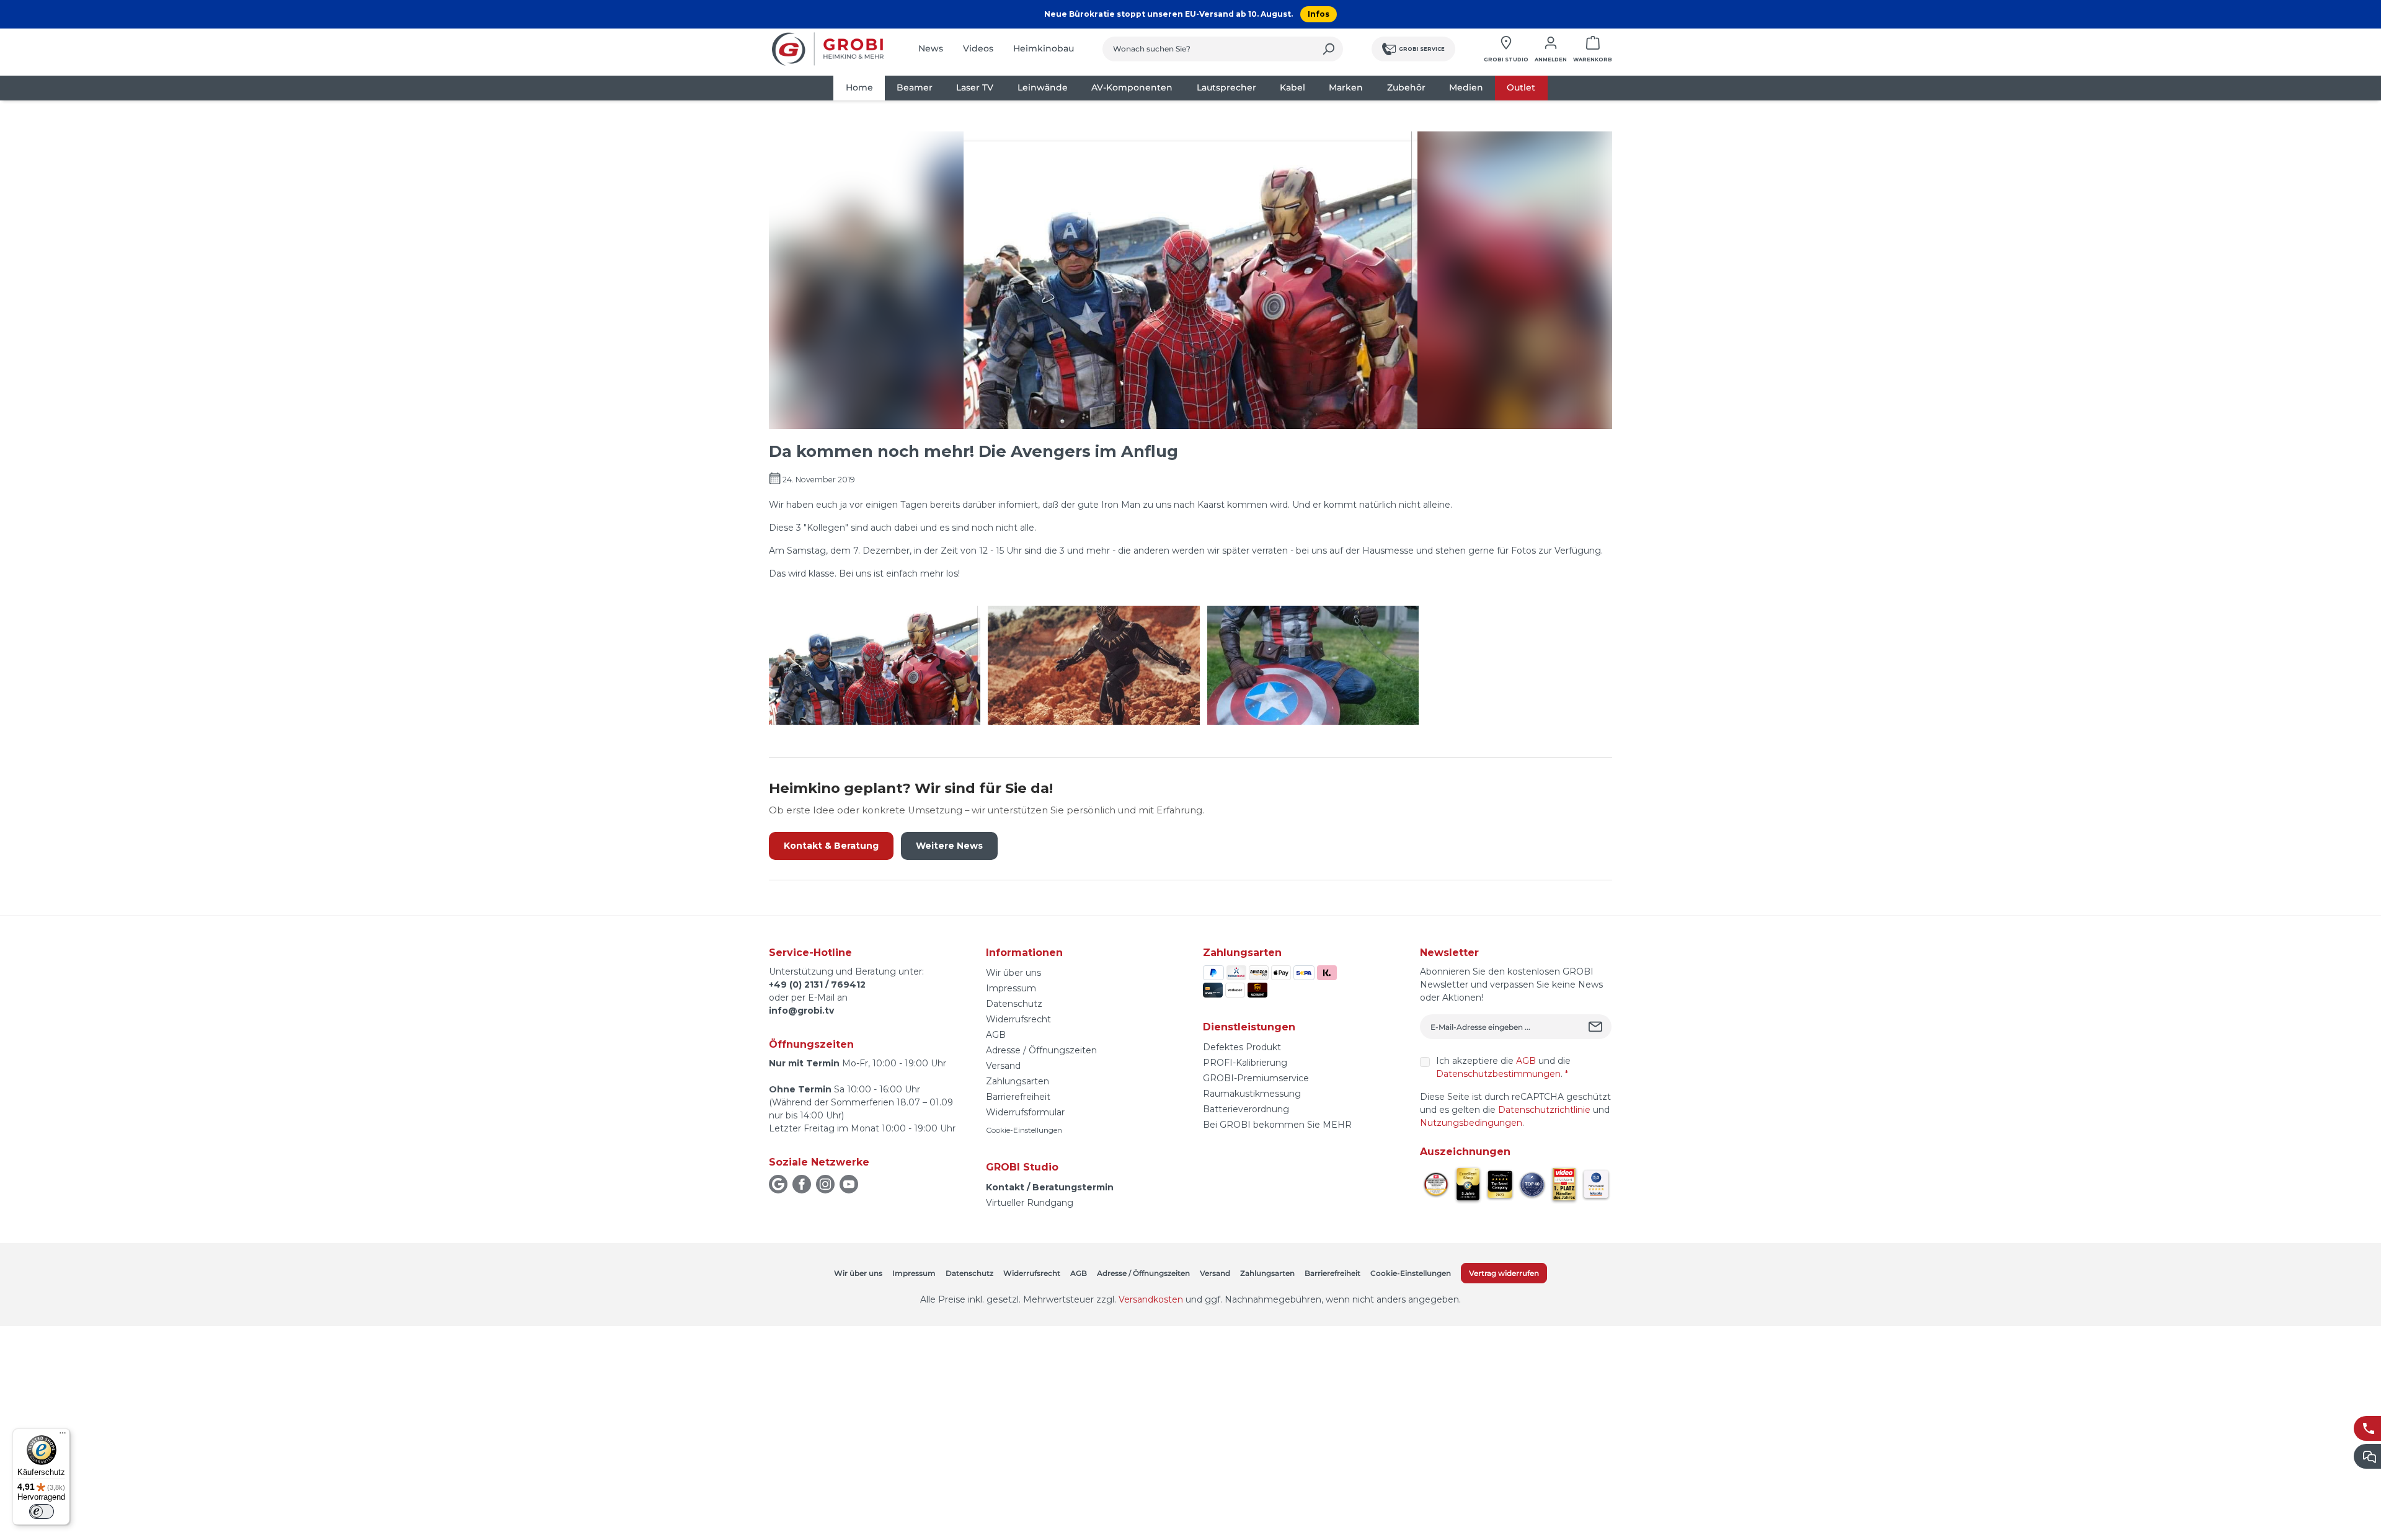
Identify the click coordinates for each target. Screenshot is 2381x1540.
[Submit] (1597, 1027)
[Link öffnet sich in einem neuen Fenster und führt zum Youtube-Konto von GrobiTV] (849, 1184)
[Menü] (63, 1436)
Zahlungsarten (1018, 1081)
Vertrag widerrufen (1504, 1273)
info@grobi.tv (801, 1011)
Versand (1003, 1066)
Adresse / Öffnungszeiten (1041, 1050)
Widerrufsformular (1025, 1112)
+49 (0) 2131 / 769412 (817, 985)
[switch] (42, 1511)
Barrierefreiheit (1018, 1097)
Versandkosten (1151, 1299)
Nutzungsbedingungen (1471, 1123)
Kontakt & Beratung (831, 846)
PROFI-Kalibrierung (1245, 1063)
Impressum (1011, 988)
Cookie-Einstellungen (1024, 1130)
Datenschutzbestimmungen (1498, 1074)
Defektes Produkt (1242, 1047)
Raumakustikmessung (1252, 1094)
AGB (996, 1035)
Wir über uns (1013, 973)
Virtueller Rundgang (1030, 1203)
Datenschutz (1014, 1004)
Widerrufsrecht (1018, 1019)
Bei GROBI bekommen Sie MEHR (1277, 1125)
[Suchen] (1328, 49)
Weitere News (949, 846)
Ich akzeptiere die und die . (1503, 1067)
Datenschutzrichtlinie (1544, 1110)
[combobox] (1208, 49)
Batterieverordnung (1246, 1109)
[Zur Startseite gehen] (828, 49)
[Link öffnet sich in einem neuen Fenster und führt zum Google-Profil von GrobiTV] (778, 1184)
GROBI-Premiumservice (1256, 1078)
